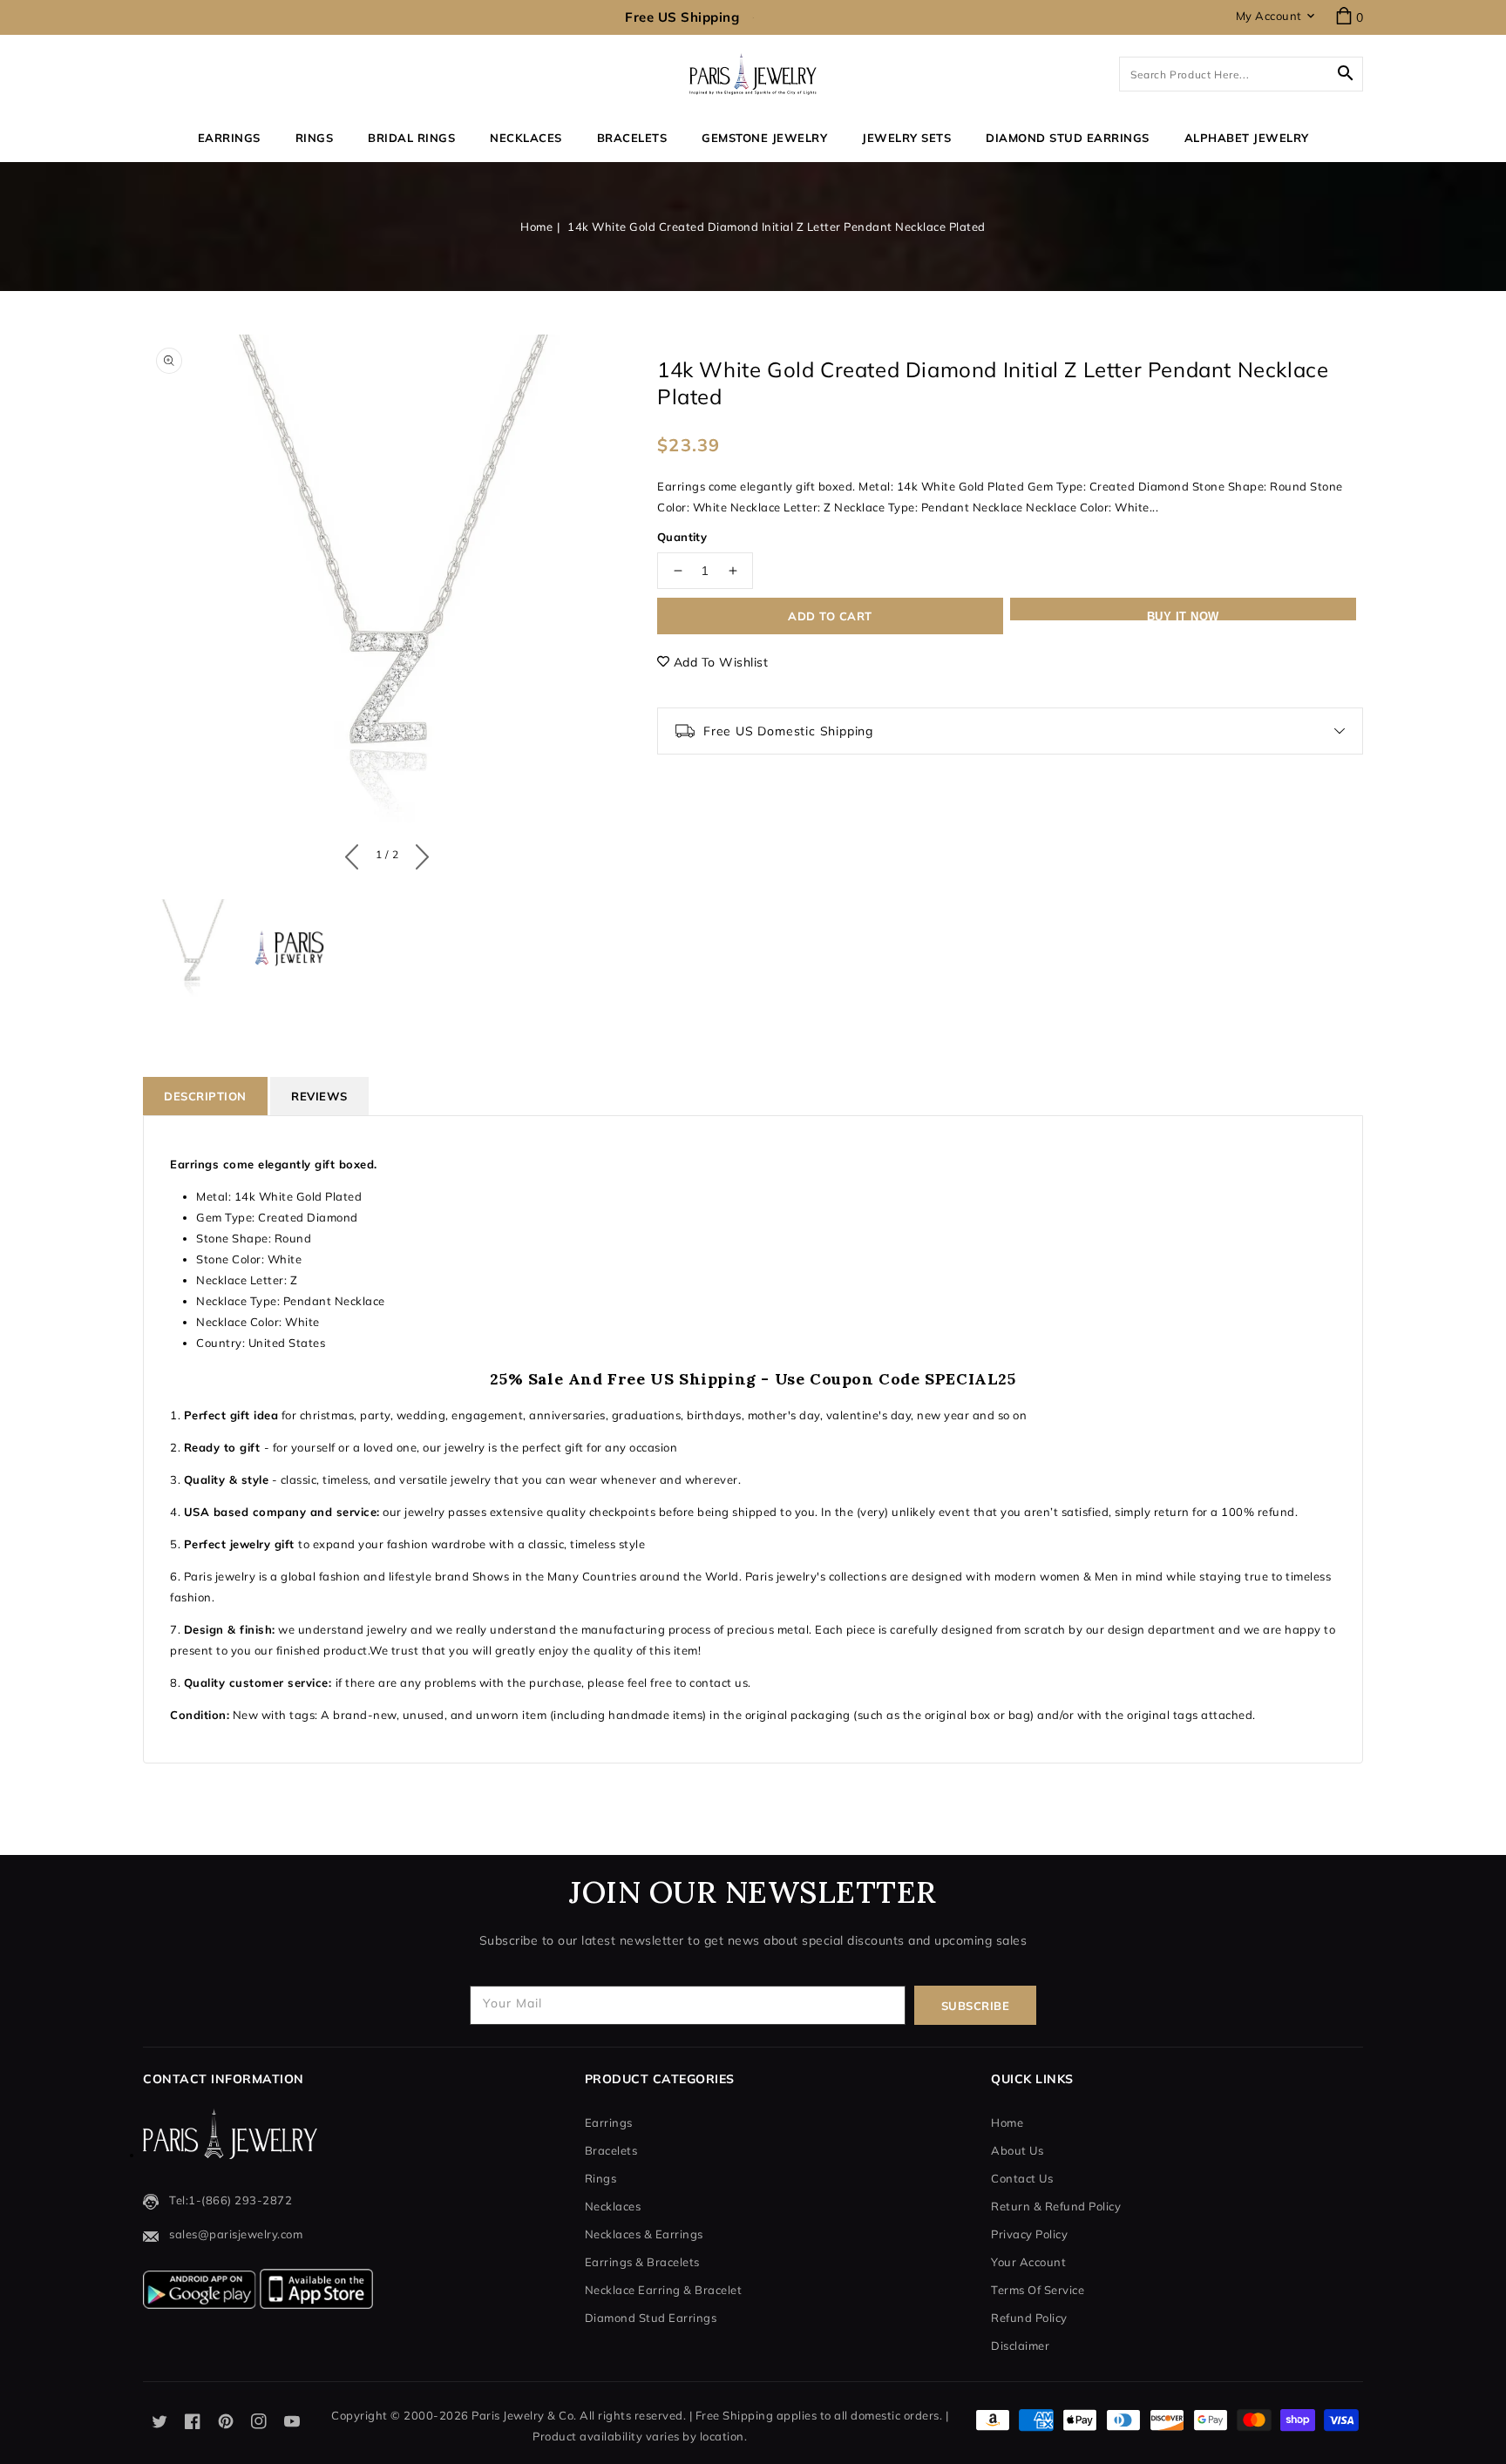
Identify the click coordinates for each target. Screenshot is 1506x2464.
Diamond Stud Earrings (651, 2318)
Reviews (319, 1096)
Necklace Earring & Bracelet (664, 2290)
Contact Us (1022, 2178)
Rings (315, 138)
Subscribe (976, 2006)
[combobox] (1241, 74)
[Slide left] (356, 853)
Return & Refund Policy (1056, 2206)
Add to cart (830, 616)
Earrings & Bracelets (642, 2262)
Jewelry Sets (906, 138)
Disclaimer (1020, 2346)
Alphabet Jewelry (1247, 138)
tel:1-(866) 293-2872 (231, 2200)
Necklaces (526, 138)
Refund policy (1029, 2318)
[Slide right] (418, 853)
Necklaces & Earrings (644, 2234)
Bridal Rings (411, 138)
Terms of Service (1038, 2290)
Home (536, 227)
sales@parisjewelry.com (236, 2234)
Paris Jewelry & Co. (524, 2415)
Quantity (682, 537)
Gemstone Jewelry (764, 138)
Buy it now (1183, 615)
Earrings (229, 138)
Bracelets (632, 138)
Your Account (1028, 2262)
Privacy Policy (1029, 2234)
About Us (1017, 2150)
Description (205, 1096)
